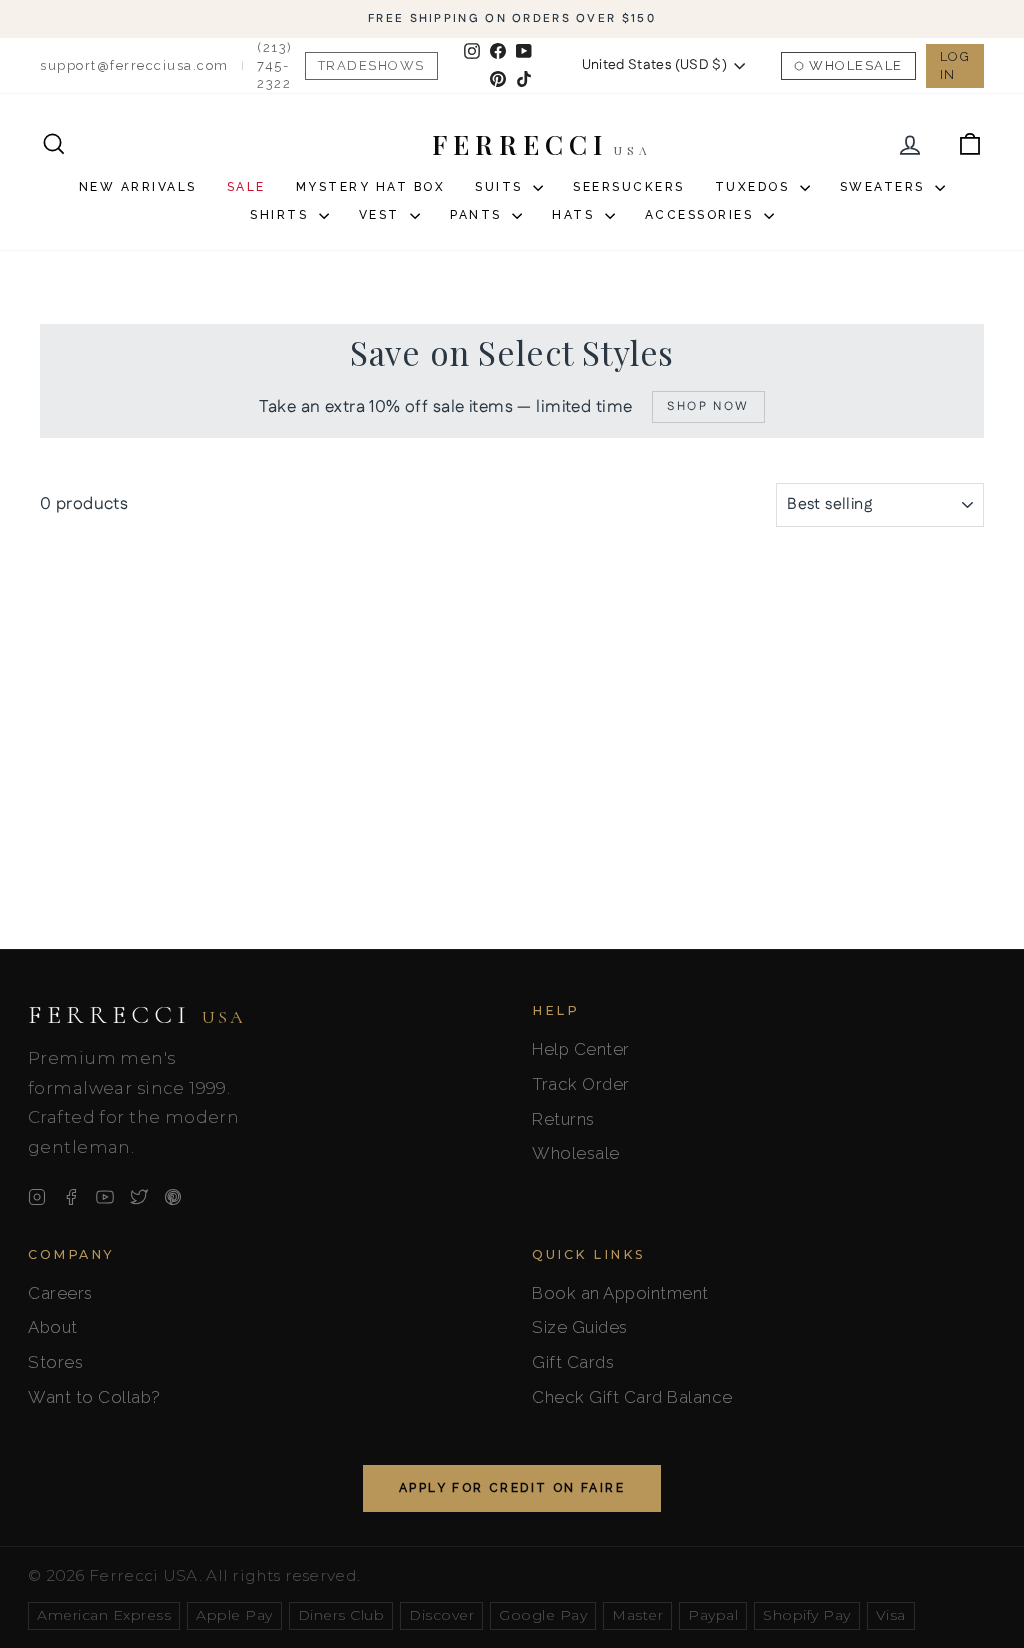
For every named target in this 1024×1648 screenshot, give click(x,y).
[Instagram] (37, 1197)
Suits (501, 187)
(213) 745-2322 (275, 65)
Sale (246, 187)
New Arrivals (138, 187)
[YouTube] (105, 1197)
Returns (563, 1119)
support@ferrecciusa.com (134, 65)
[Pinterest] (173, 1197)
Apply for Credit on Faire (512, 1488)
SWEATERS (885, 187)
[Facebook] (71, 1197)
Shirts (282, 215)
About (53, 1327)
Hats (576, 215)
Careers (60, 1293)
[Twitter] (139, 1197)
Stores (55, 1362)
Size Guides (580, 1327)
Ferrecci (137, 1015)
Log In (955, 65)
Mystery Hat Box (371, 187)
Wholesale (856, 65)
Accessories (702, 215)
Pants (478, 215)
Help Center (581, 1049)
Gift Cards (573, 1362)
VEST (382, 215)
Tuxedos (755, 187)
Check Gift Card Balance (632, 1397)
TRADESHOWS (371, 65)
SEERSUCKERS (629, 187)
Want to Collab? (94, 1397)
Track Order (581, 1084)
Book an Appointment (620, 1293)
